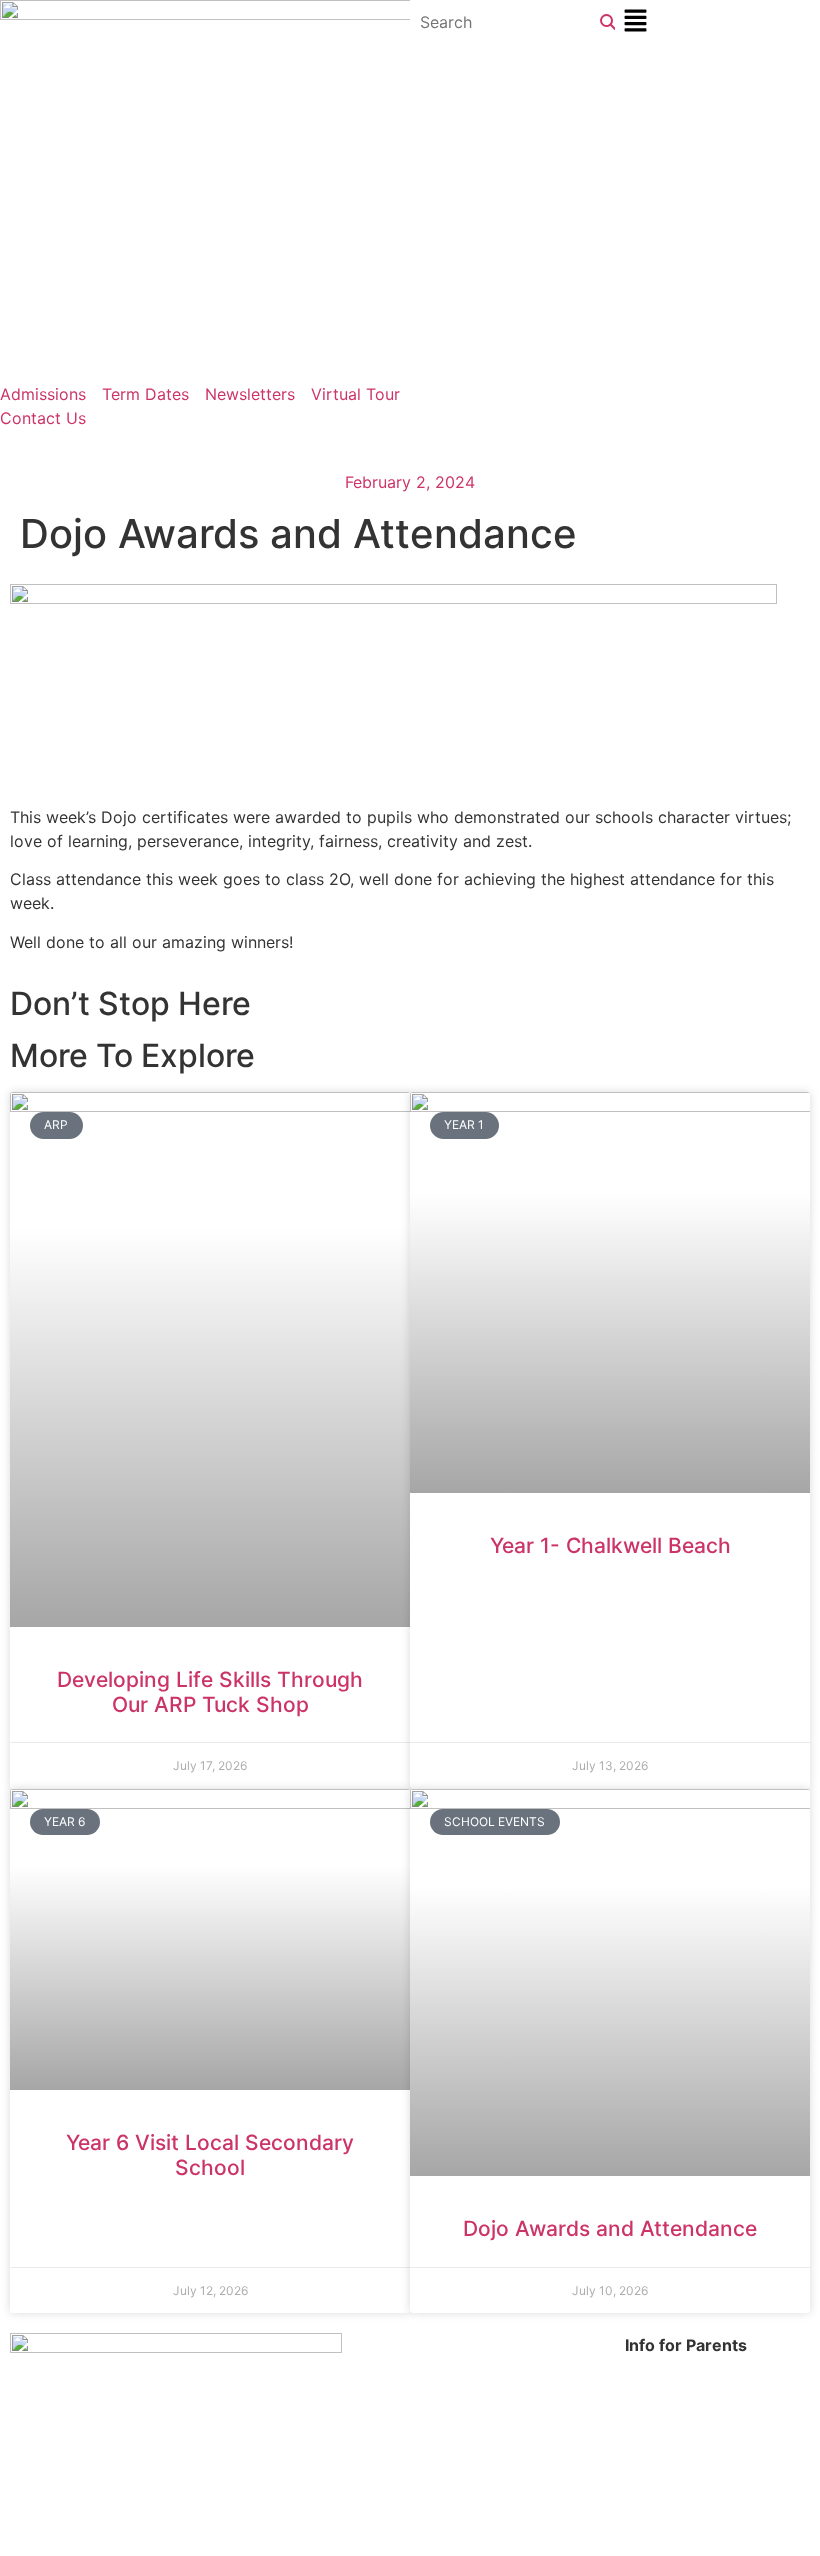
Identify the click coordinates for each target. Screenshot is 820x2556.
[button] (717, 21)
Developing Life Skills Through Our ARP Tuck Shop (210, 1692)
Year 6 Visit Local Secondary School (210, 2155)
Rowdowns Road (278, 2369)
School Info (668, 2369)
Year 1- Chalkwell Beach (610, 1545)
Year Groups (672, 2417)
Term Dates (668, 2393)
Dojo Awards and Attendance (610, 2228)
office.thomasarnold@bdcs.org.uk (548, 2369)
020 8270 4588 (510, 2345)
